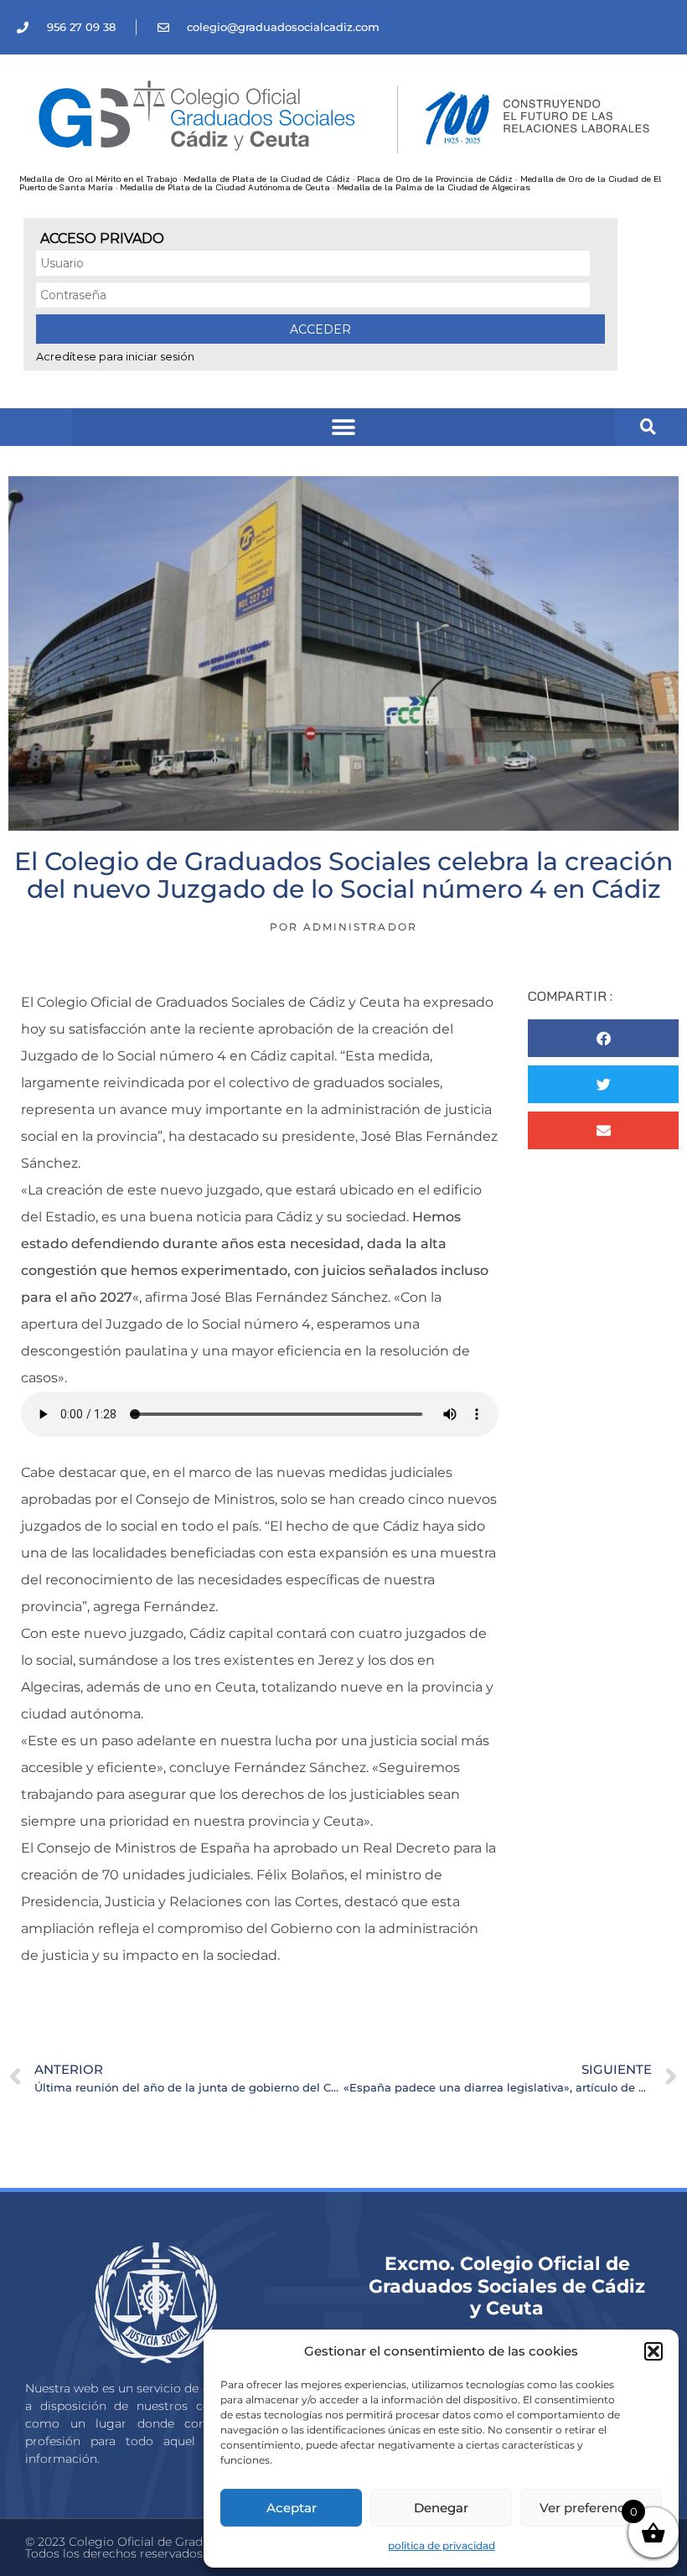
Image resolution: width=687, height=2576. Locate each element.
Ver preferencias (591, 2508)
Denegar (441, 2508)
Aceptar (292, 2508)
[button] (653, 2351)
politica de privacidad (442, 2545)
